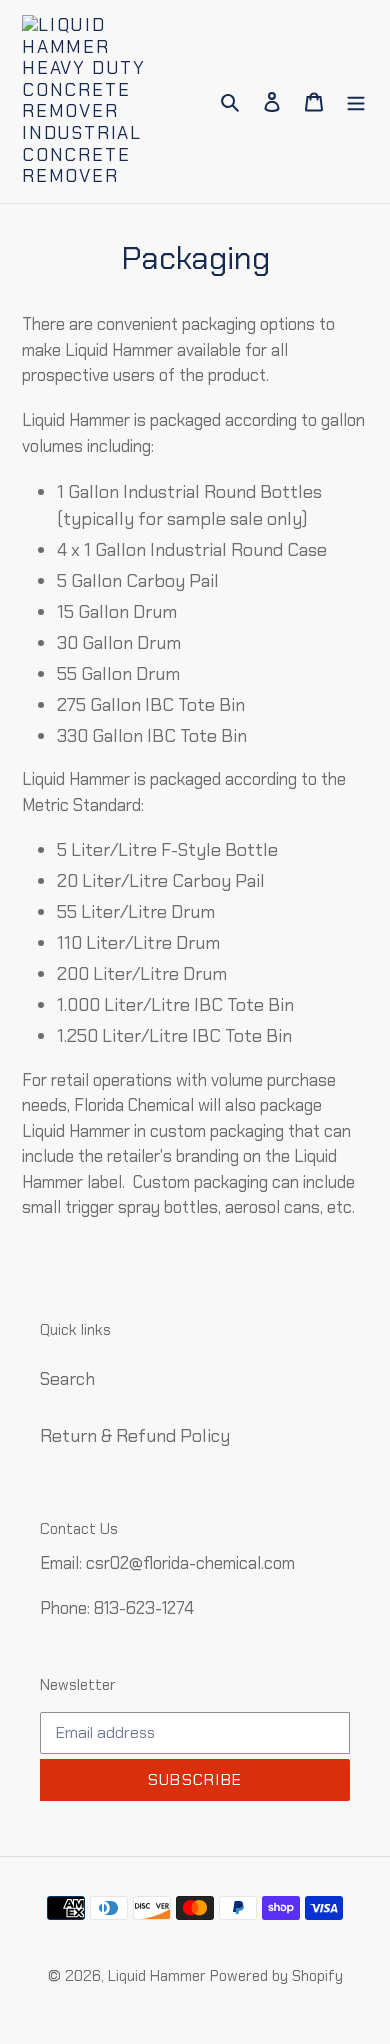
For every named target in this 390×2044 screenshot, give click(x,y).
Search (67, 1379)
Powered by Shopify (276, 1976)
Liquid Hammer (157, 1976)
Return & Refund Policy (135, 1436)
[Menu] (356, 101)
